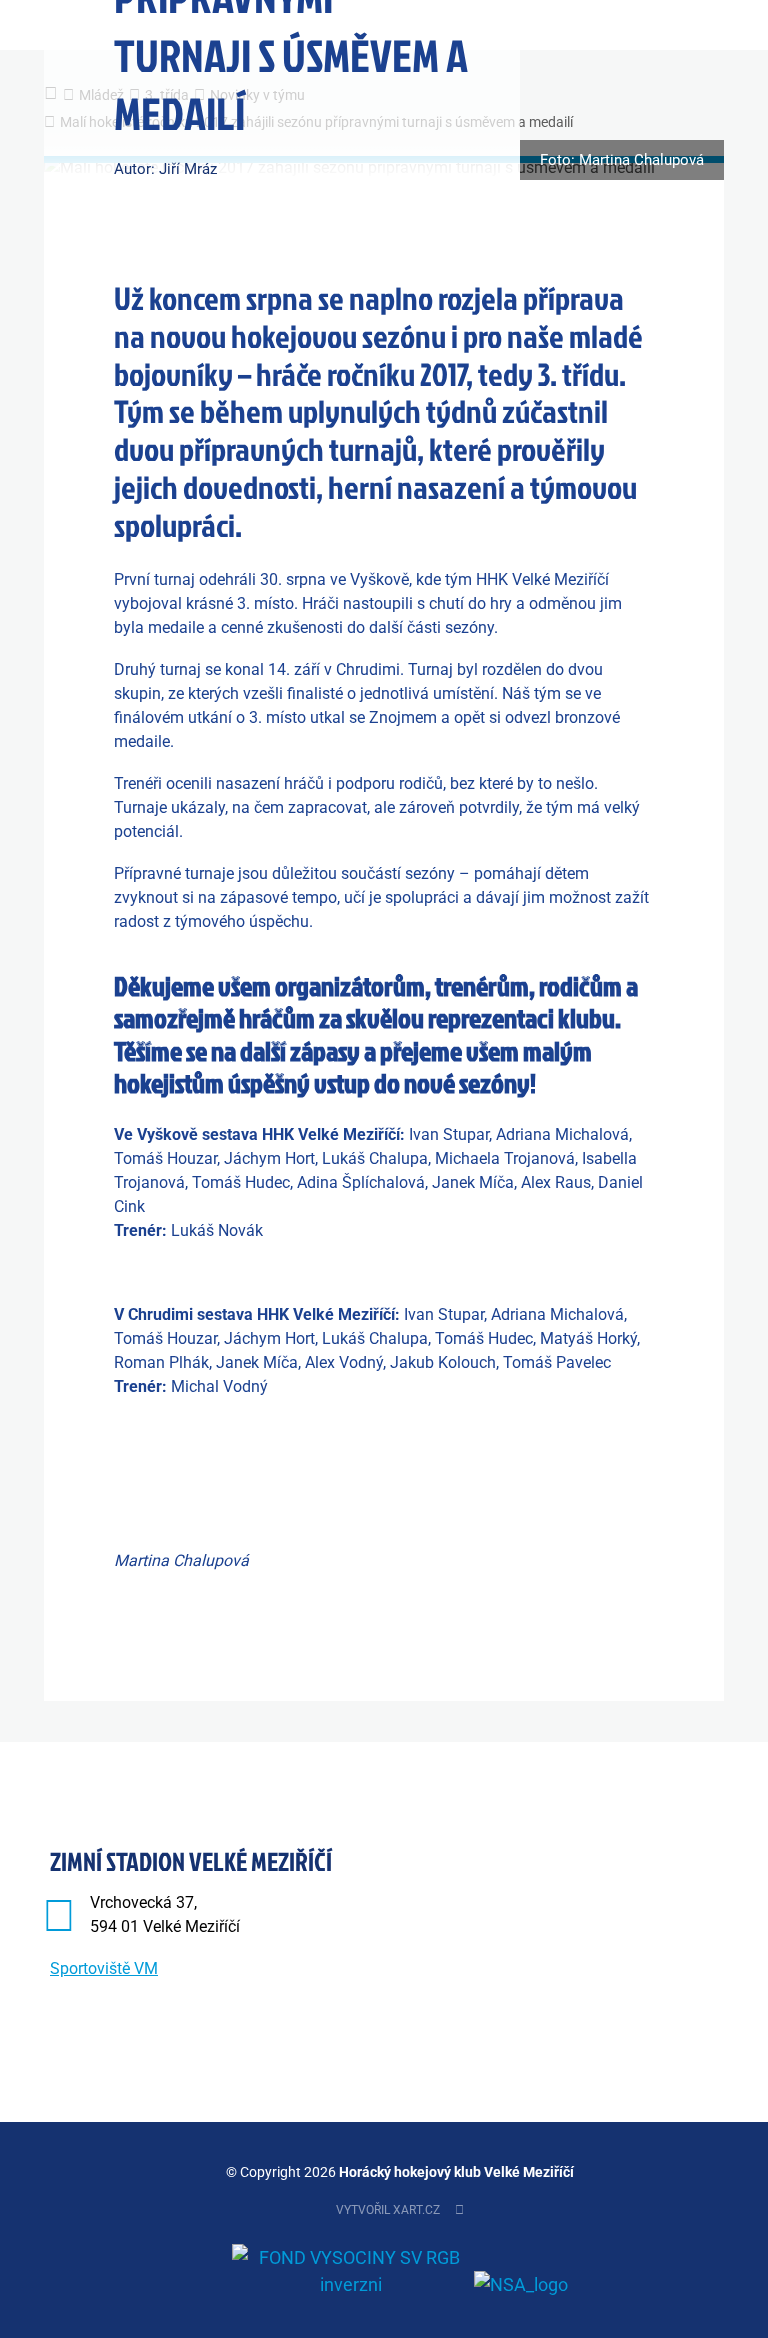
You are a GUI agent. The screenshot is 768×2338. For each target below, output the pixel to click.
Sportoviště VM (104, 1968)
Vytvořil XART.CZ (388, 2210)
